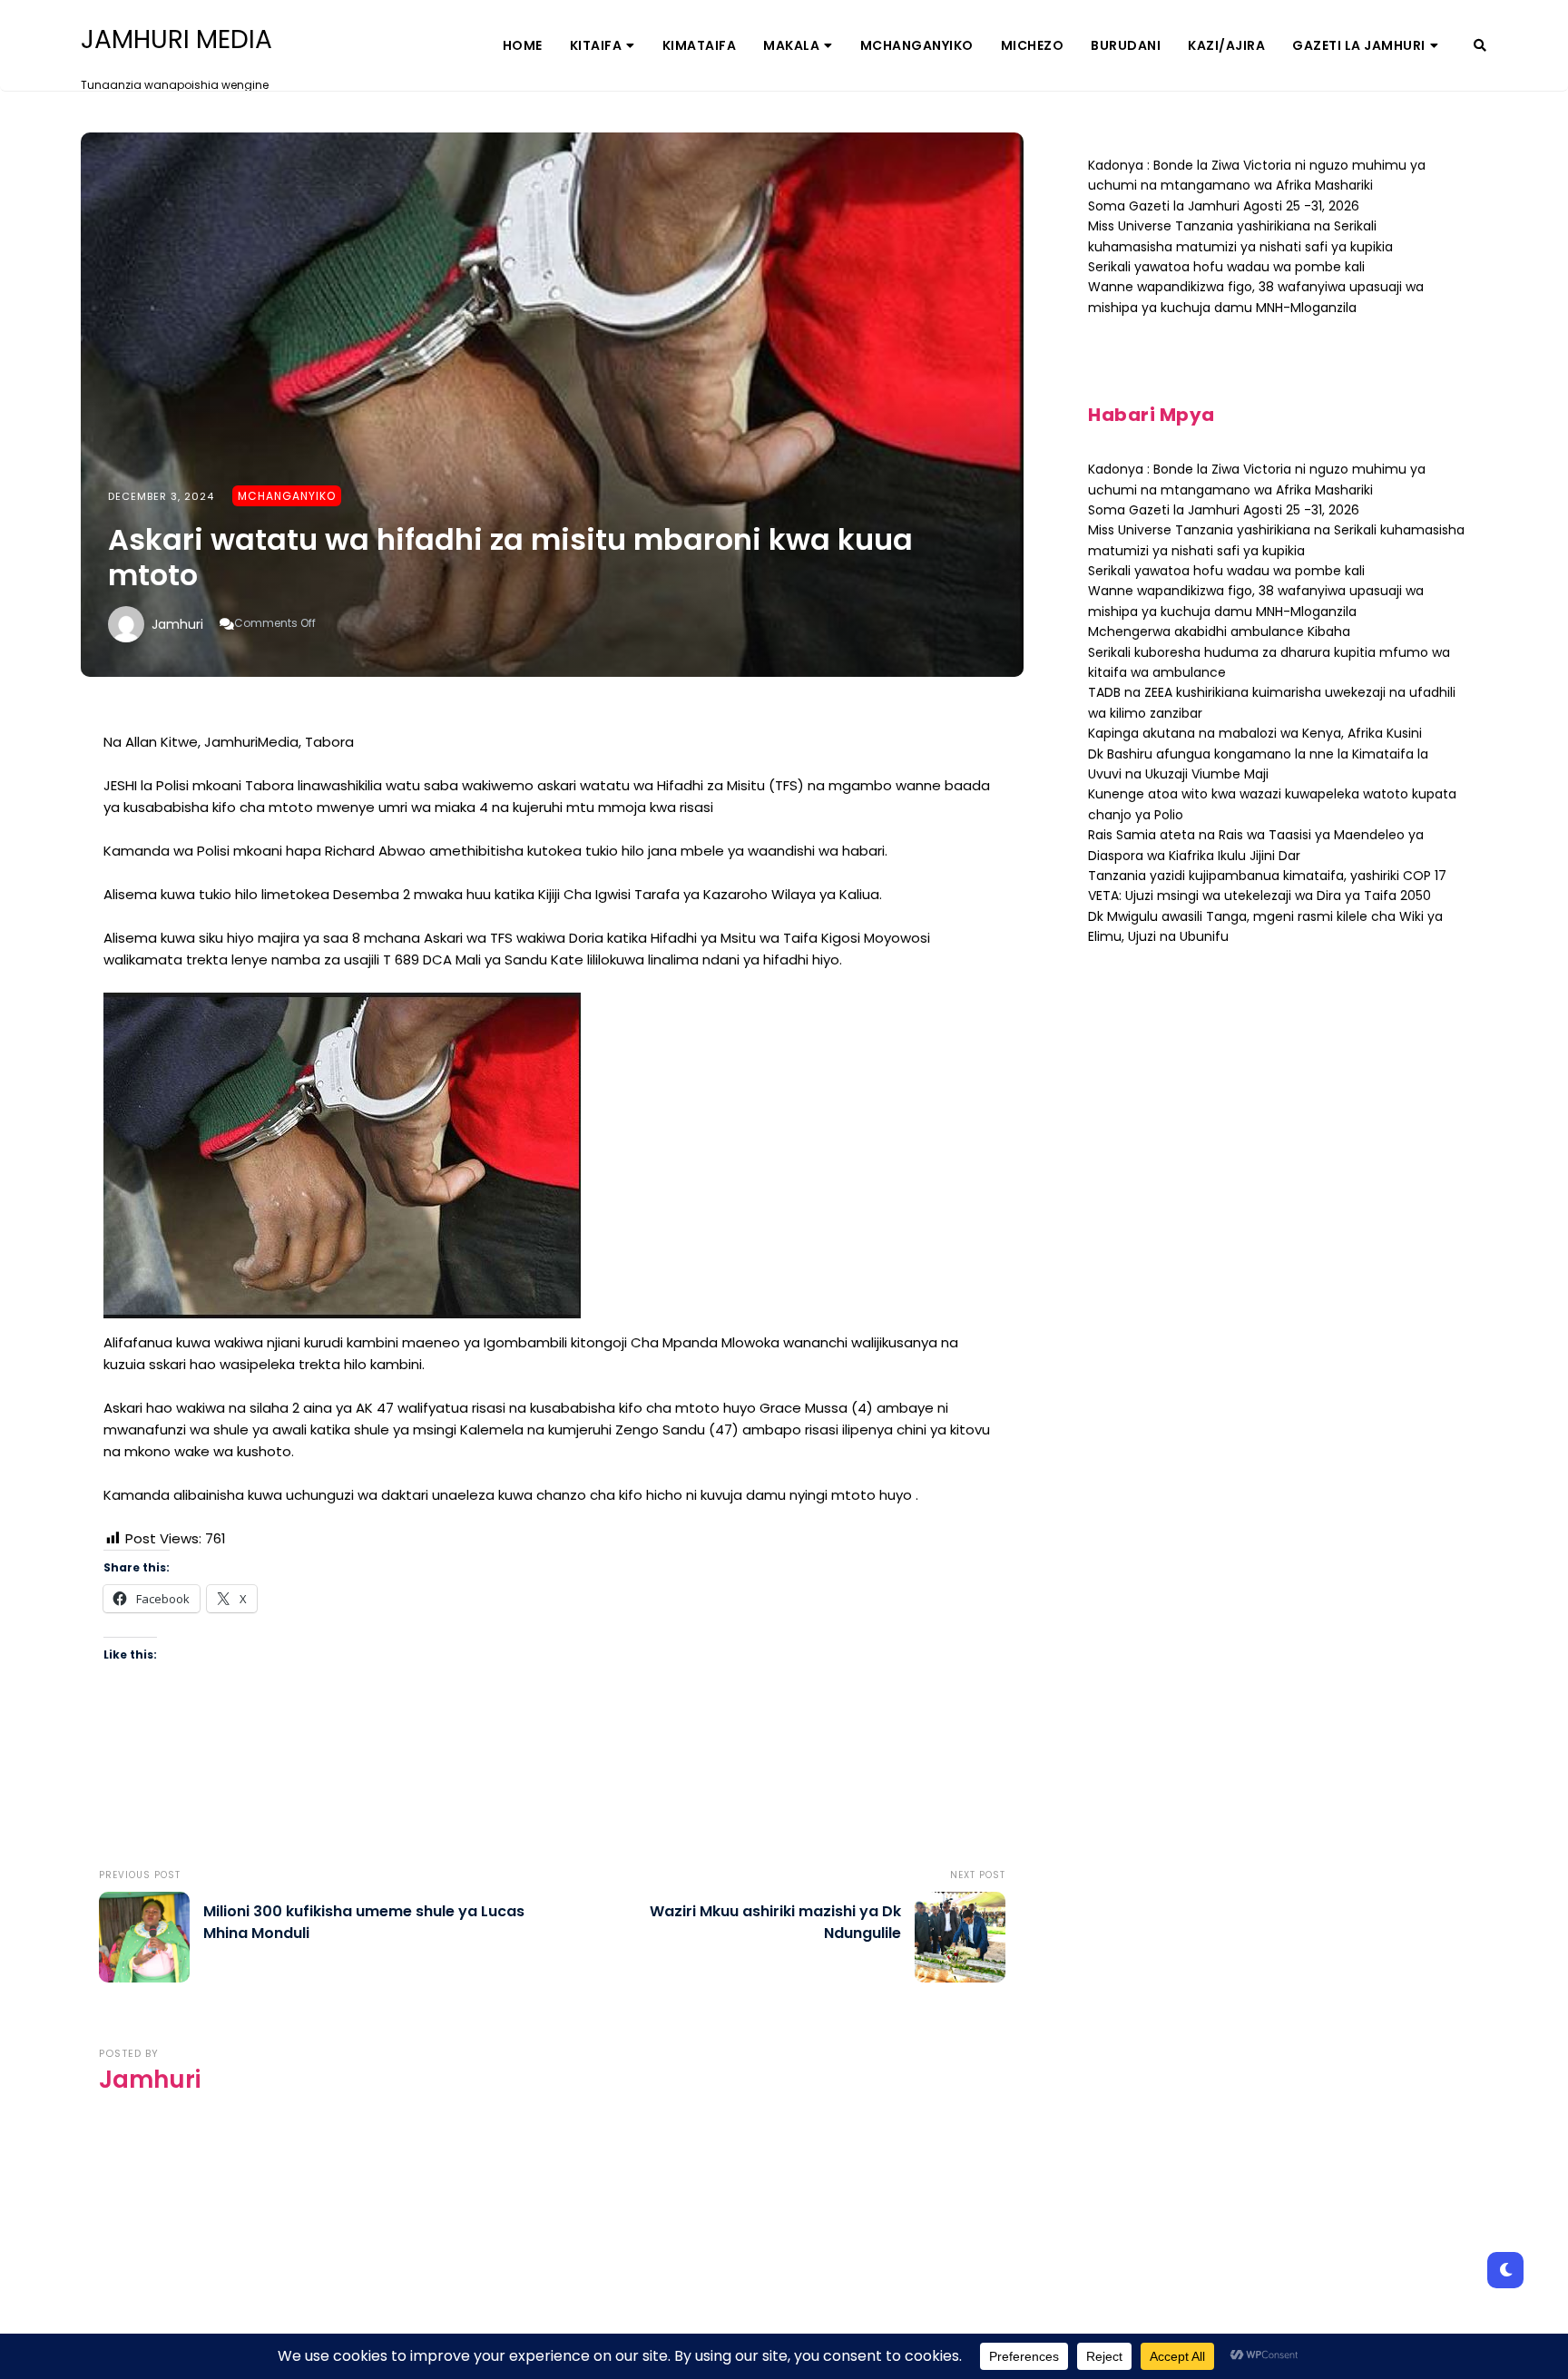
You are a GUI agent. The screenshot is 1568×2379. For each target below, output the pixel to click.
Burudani (1126, 45)
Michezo (1033, 45)
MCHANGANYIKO (917, 45)
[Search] (1480, 45)
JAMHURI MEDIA (176, 40)
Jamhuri (177, 624)
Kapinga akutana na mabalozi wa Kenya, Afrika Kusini (1255, 733)
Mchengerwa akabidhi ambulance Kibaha (1219, 631)
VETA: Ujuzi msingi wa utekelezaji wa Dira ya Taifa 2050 (1259, 896)
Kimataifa (700, 45)
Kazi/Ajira (1226, 45)
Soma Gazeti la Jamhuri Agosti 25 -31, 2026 (1224, 206)
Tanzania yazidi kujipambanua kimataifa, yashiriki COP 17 (1267, 876)
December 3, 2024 (161, 496)
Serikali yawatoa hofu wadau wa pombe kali (1226, 267)
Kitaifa (596, 45)
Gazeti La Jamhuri (1359, 45)
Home (523, 45)
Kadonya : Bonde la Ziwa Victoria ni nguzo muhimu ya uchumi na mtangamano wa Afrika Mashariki (1257, 175)
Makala (791, 45)
